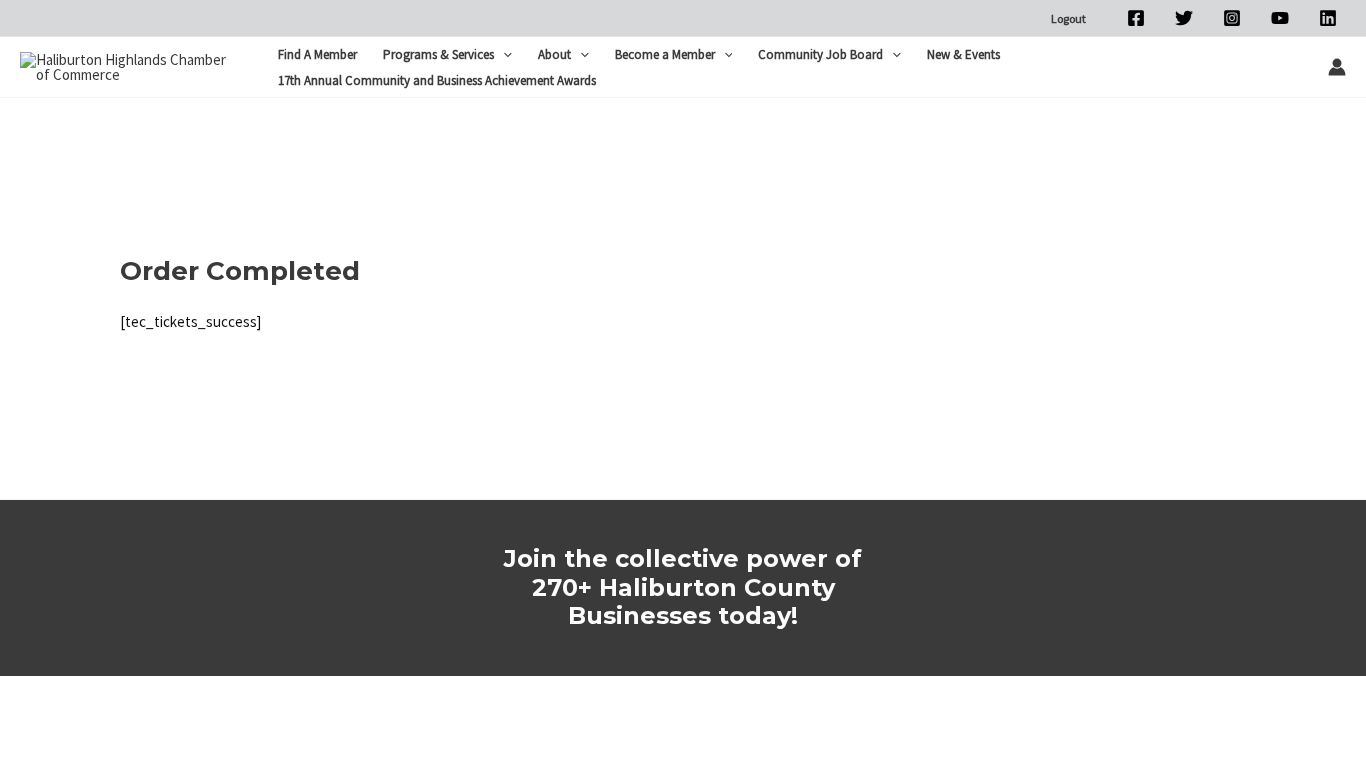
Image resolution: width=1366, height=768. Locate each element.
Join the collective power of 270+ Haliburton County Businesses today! (683, 587)
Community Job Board (820, 54)
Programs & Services (438, 54)
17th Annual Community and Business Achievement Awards (437, 80)
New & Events (963, 54)
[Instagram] (1232, 18)
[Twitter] (1184, 18)
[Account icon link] (1337, 67)
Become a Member (665, 54)
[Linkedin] (1328, 18)
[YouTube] (1280, 18)
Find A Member (317, 54)
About (554, 54)
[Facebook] (1136, 18)
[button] (503, 55)
